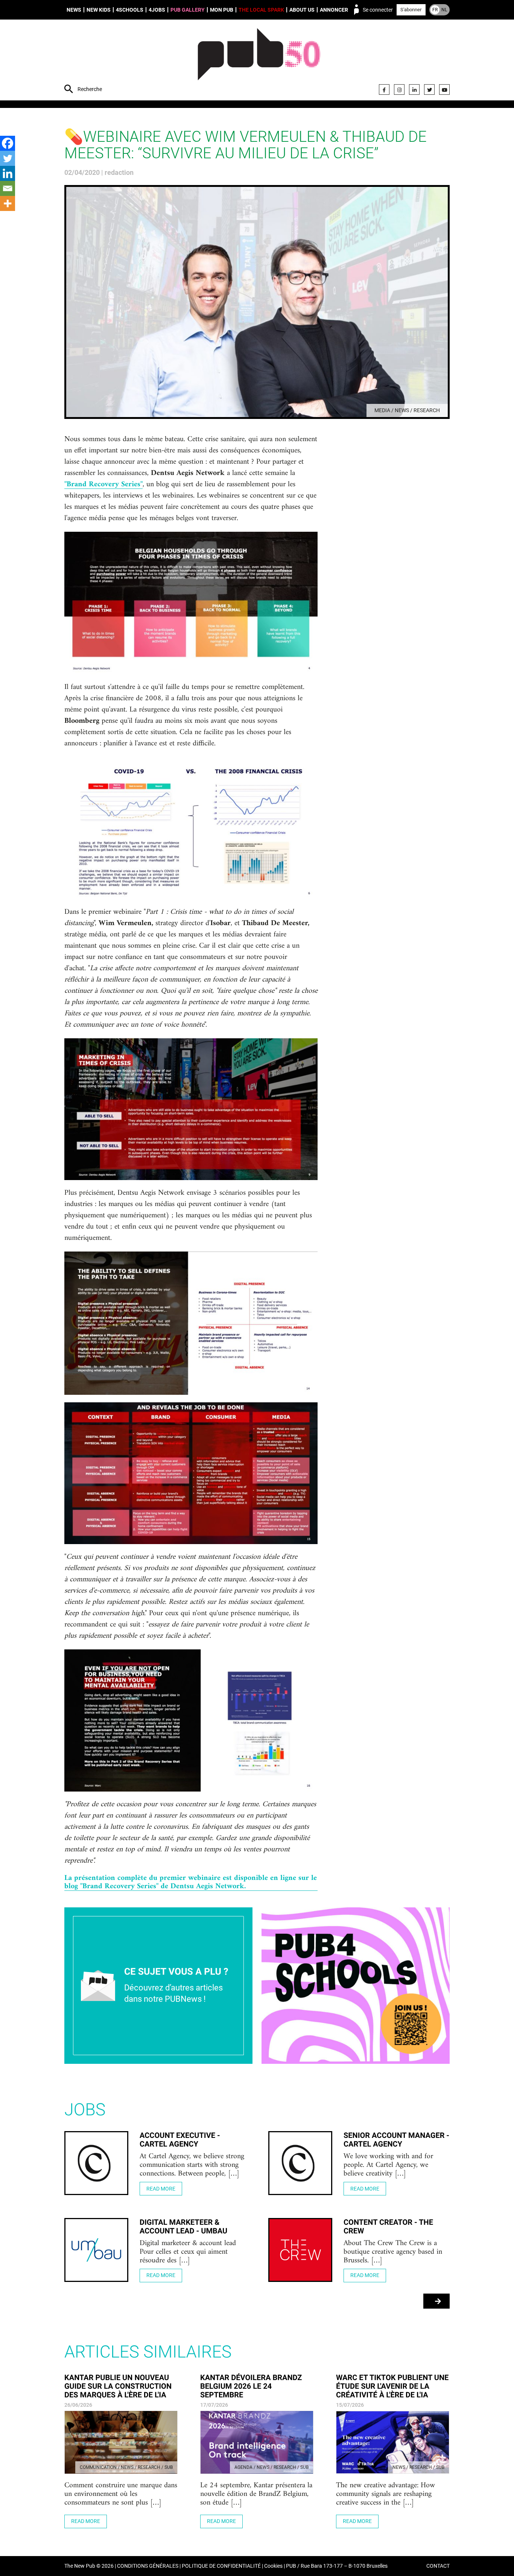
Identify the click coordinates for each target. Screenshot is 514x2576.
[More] (8, 203)
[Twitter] (429, 90)
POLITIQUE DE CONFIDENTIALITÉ (221, 2566)
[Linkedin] (8, 173)
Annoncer (334, 10)
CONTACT (438, 2566)
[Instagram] (399, 90)
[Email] (8, 188)
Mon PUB (222, 10)
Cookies (273, 2566)
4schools (130, 10)
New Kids (99, 10)
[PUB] (259, 61)
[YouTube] (444, 90)
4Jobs (157, 10)
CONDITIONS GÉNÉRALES (148, 2566)
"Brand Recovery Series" (103, 485)
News (74, 10)
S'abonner (411, 10)
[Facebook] (384, 90)
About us (302, 10)
